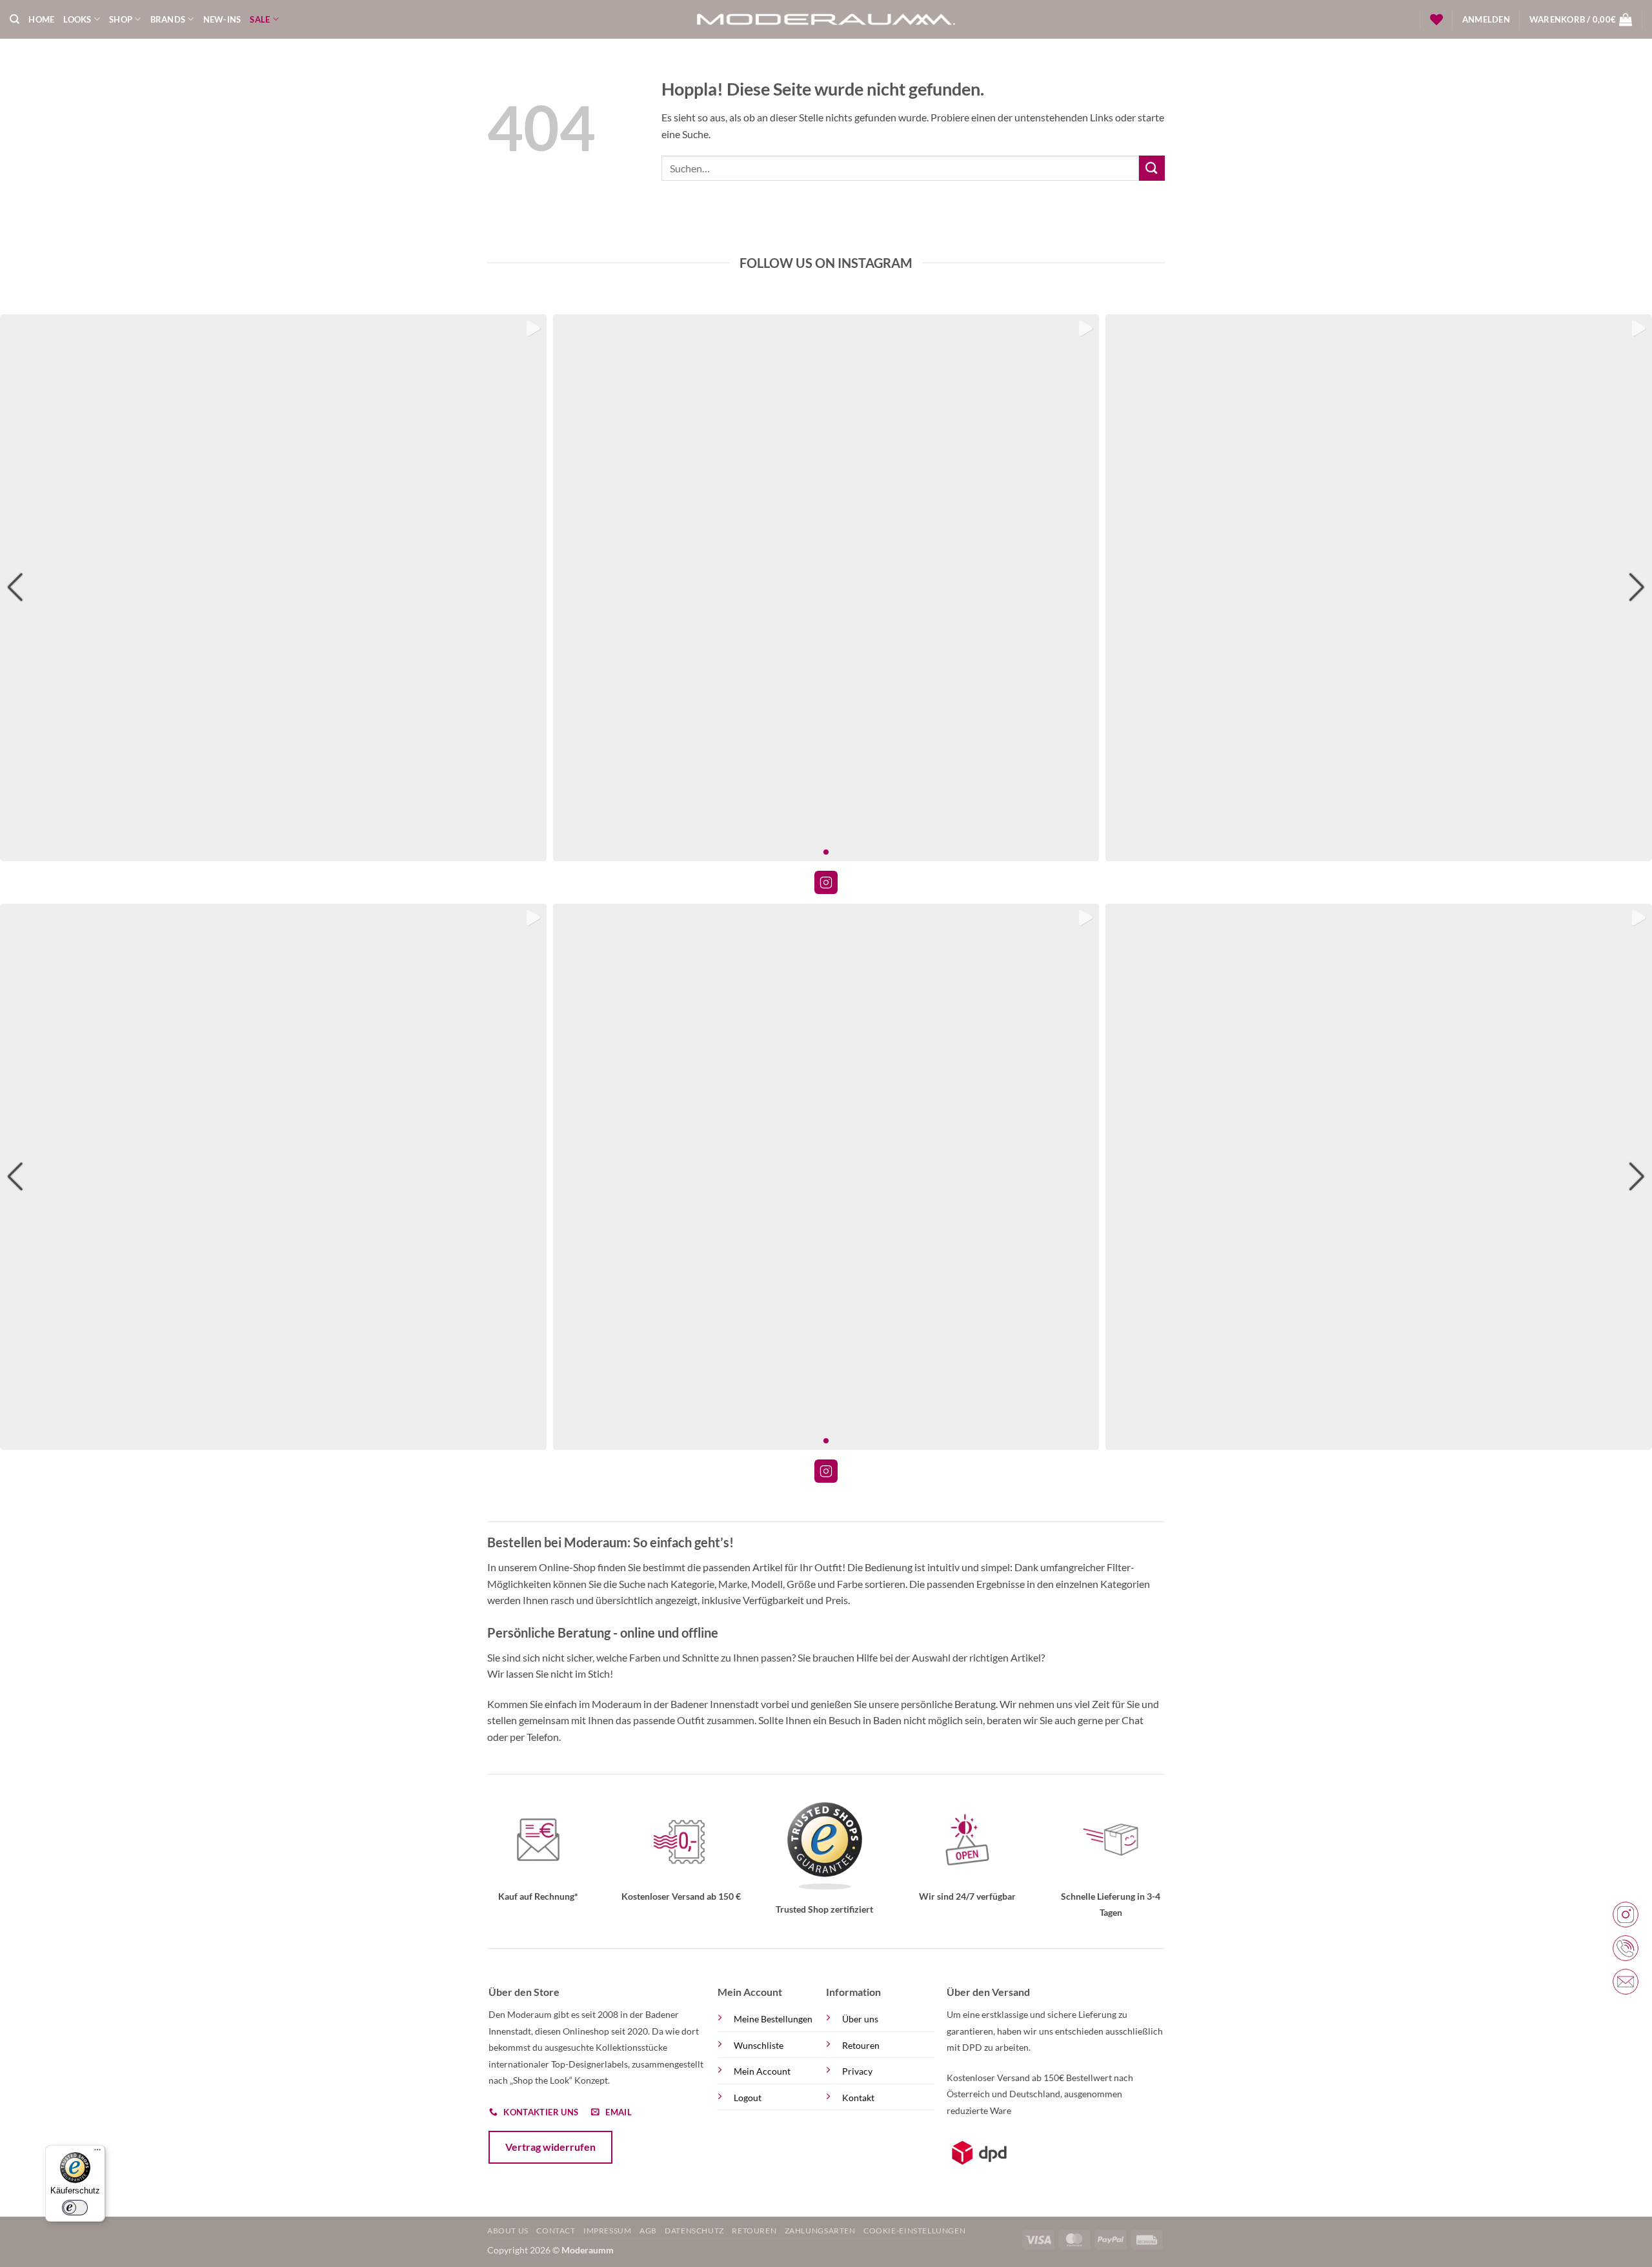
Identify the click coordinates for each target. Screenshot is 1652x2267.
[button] (1486, 19)
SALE (260, 19)
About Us (508, 2231)
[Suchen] (15, 19)
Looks (77, 19)
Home (41, 19)
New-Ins (222, 19)
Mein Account (762, 2071)
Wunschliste (759, 2045)
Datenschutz (694, 2231)
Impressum (608, 2231)
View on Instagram (826, 882)
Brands (168, 19)
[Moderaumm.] (826, 19)
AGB (648, 2231)
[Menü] (97, 2153)
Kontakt (858, 2098)
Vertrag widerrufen (550, 2147)
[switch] (76, 2208)
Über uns (860, 2019)
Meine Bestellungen (773, 2019)
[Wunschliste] (1436, 19)
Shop (121, 19)
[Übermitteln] (1152, 168)
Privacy (857, 2071)
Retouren (861, 2045)
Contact (556, 2231)
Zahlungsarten (820, 2231)
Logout (748, 2098)
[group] (273, 588)
